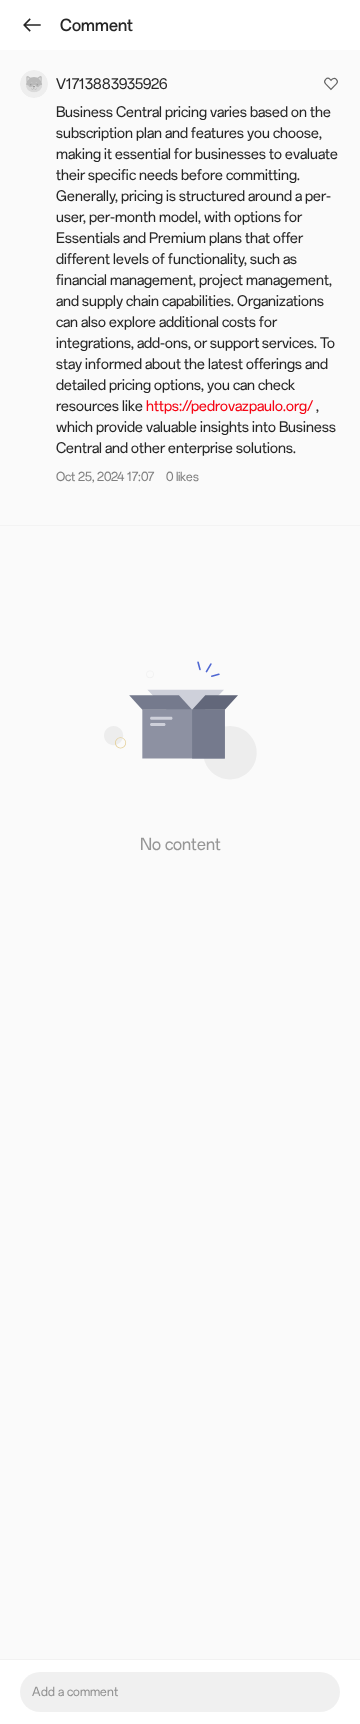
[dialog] (180, 862)
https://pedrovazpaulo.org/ (229, 406)
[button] (180, 717)
